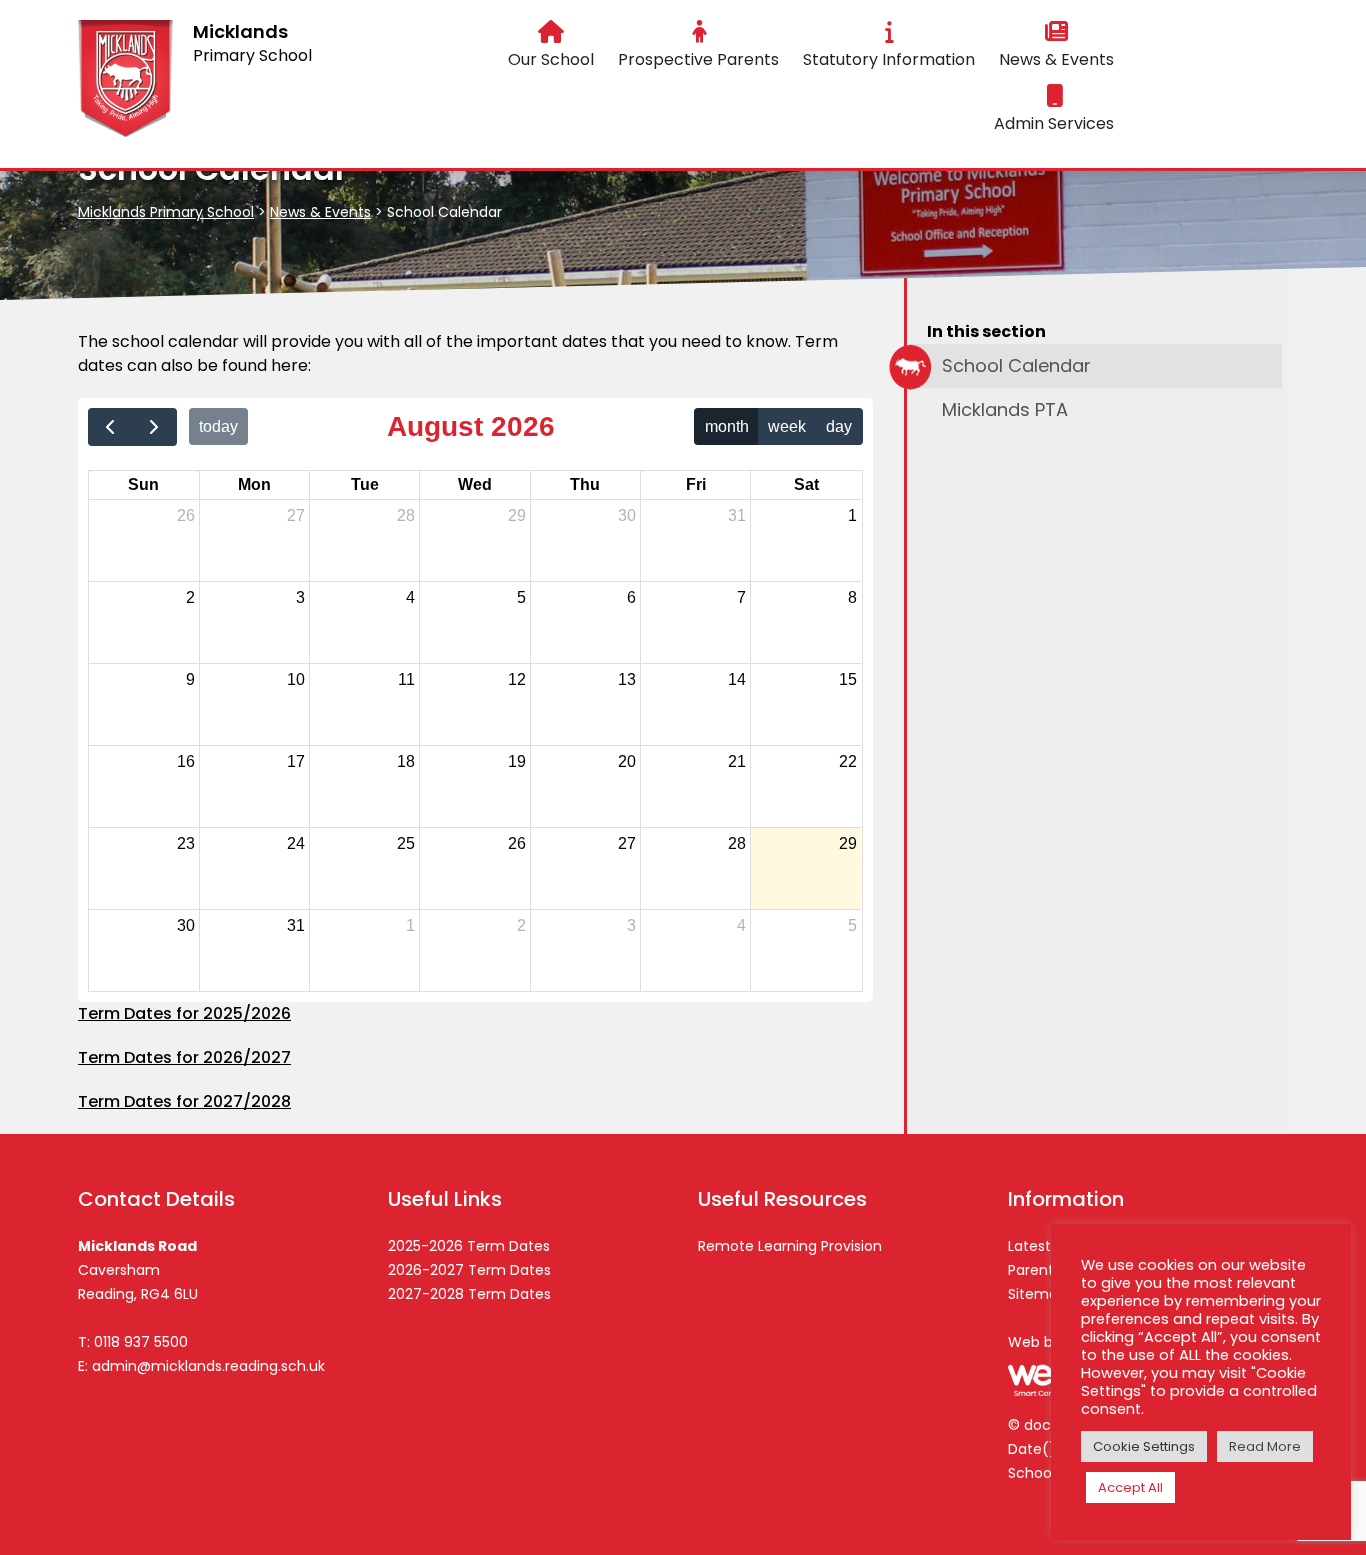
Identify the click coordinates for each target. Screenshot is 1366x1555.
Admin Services (1054, 123)
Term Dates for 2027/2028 (184, 1101)
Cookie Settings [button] (1144, 1446)
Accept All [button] (1130, 1487)
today (218, 426)
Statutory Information (889, 59)
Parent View (1049, 1270)
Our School (551, 59)
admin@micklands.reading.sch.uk (208, 1366)
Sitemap (1037, 1294)
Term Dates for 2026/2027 (184, 1057)
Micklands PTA (1005, 409)
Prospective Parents (698, 59)
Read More (1265, 1446)
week (787, 426)
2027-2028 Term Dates (469, 1294)
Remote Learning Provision (790, 1246)
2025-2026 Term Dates (469, 1246)
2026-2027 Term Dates (469, 1270)
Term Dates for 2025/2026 (184, 1013)
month (727, 426)
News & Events (1056, 59)
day (839, 426)
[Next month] (154, 427)
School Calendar (1016, 365)
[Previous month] (110, 427)
